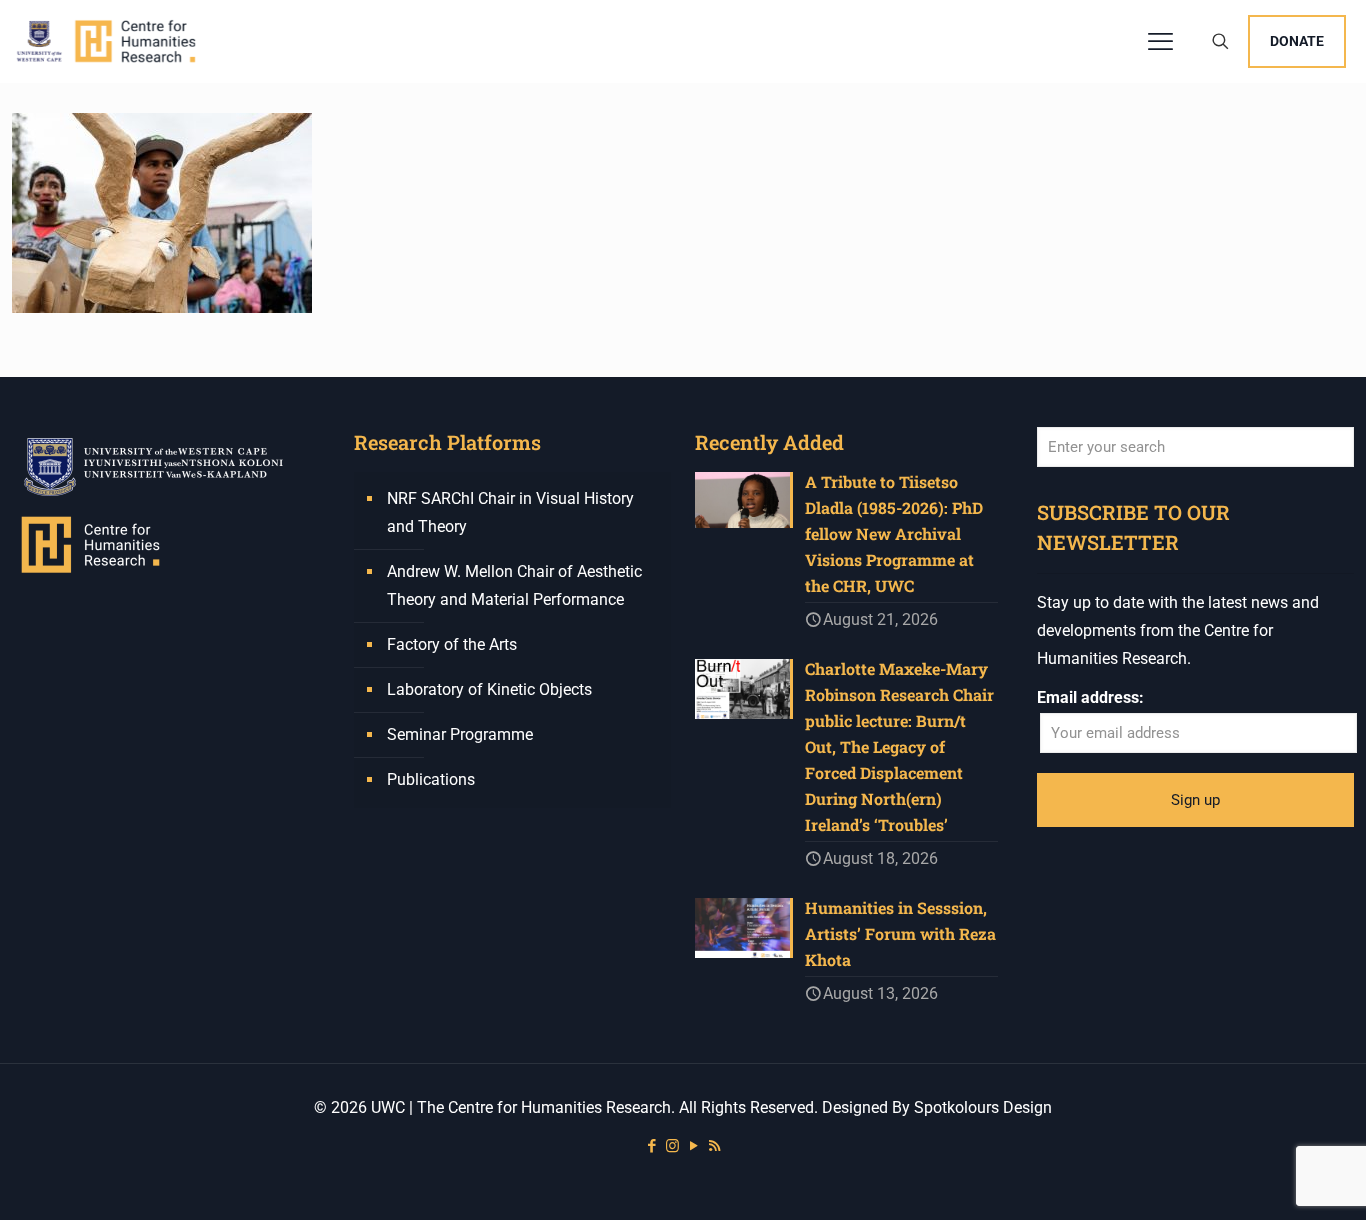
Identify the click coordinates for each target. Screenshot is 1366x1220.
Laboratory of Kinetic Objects (489, 689)
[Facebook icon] (651, 1146)
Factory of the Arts (452, 644)
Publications (431, 779)
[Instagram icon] (672, 1146)
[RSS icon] (714, 1146)
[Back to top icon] (1270, 1179)
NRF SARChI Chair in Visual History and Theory (510, 512)
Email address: (1090, 697)
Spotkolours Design (983, 1107)
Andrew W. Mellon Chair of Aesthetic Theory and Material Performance (514, 585)
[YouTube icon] (693, 1146)
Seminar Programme (460, 734)
